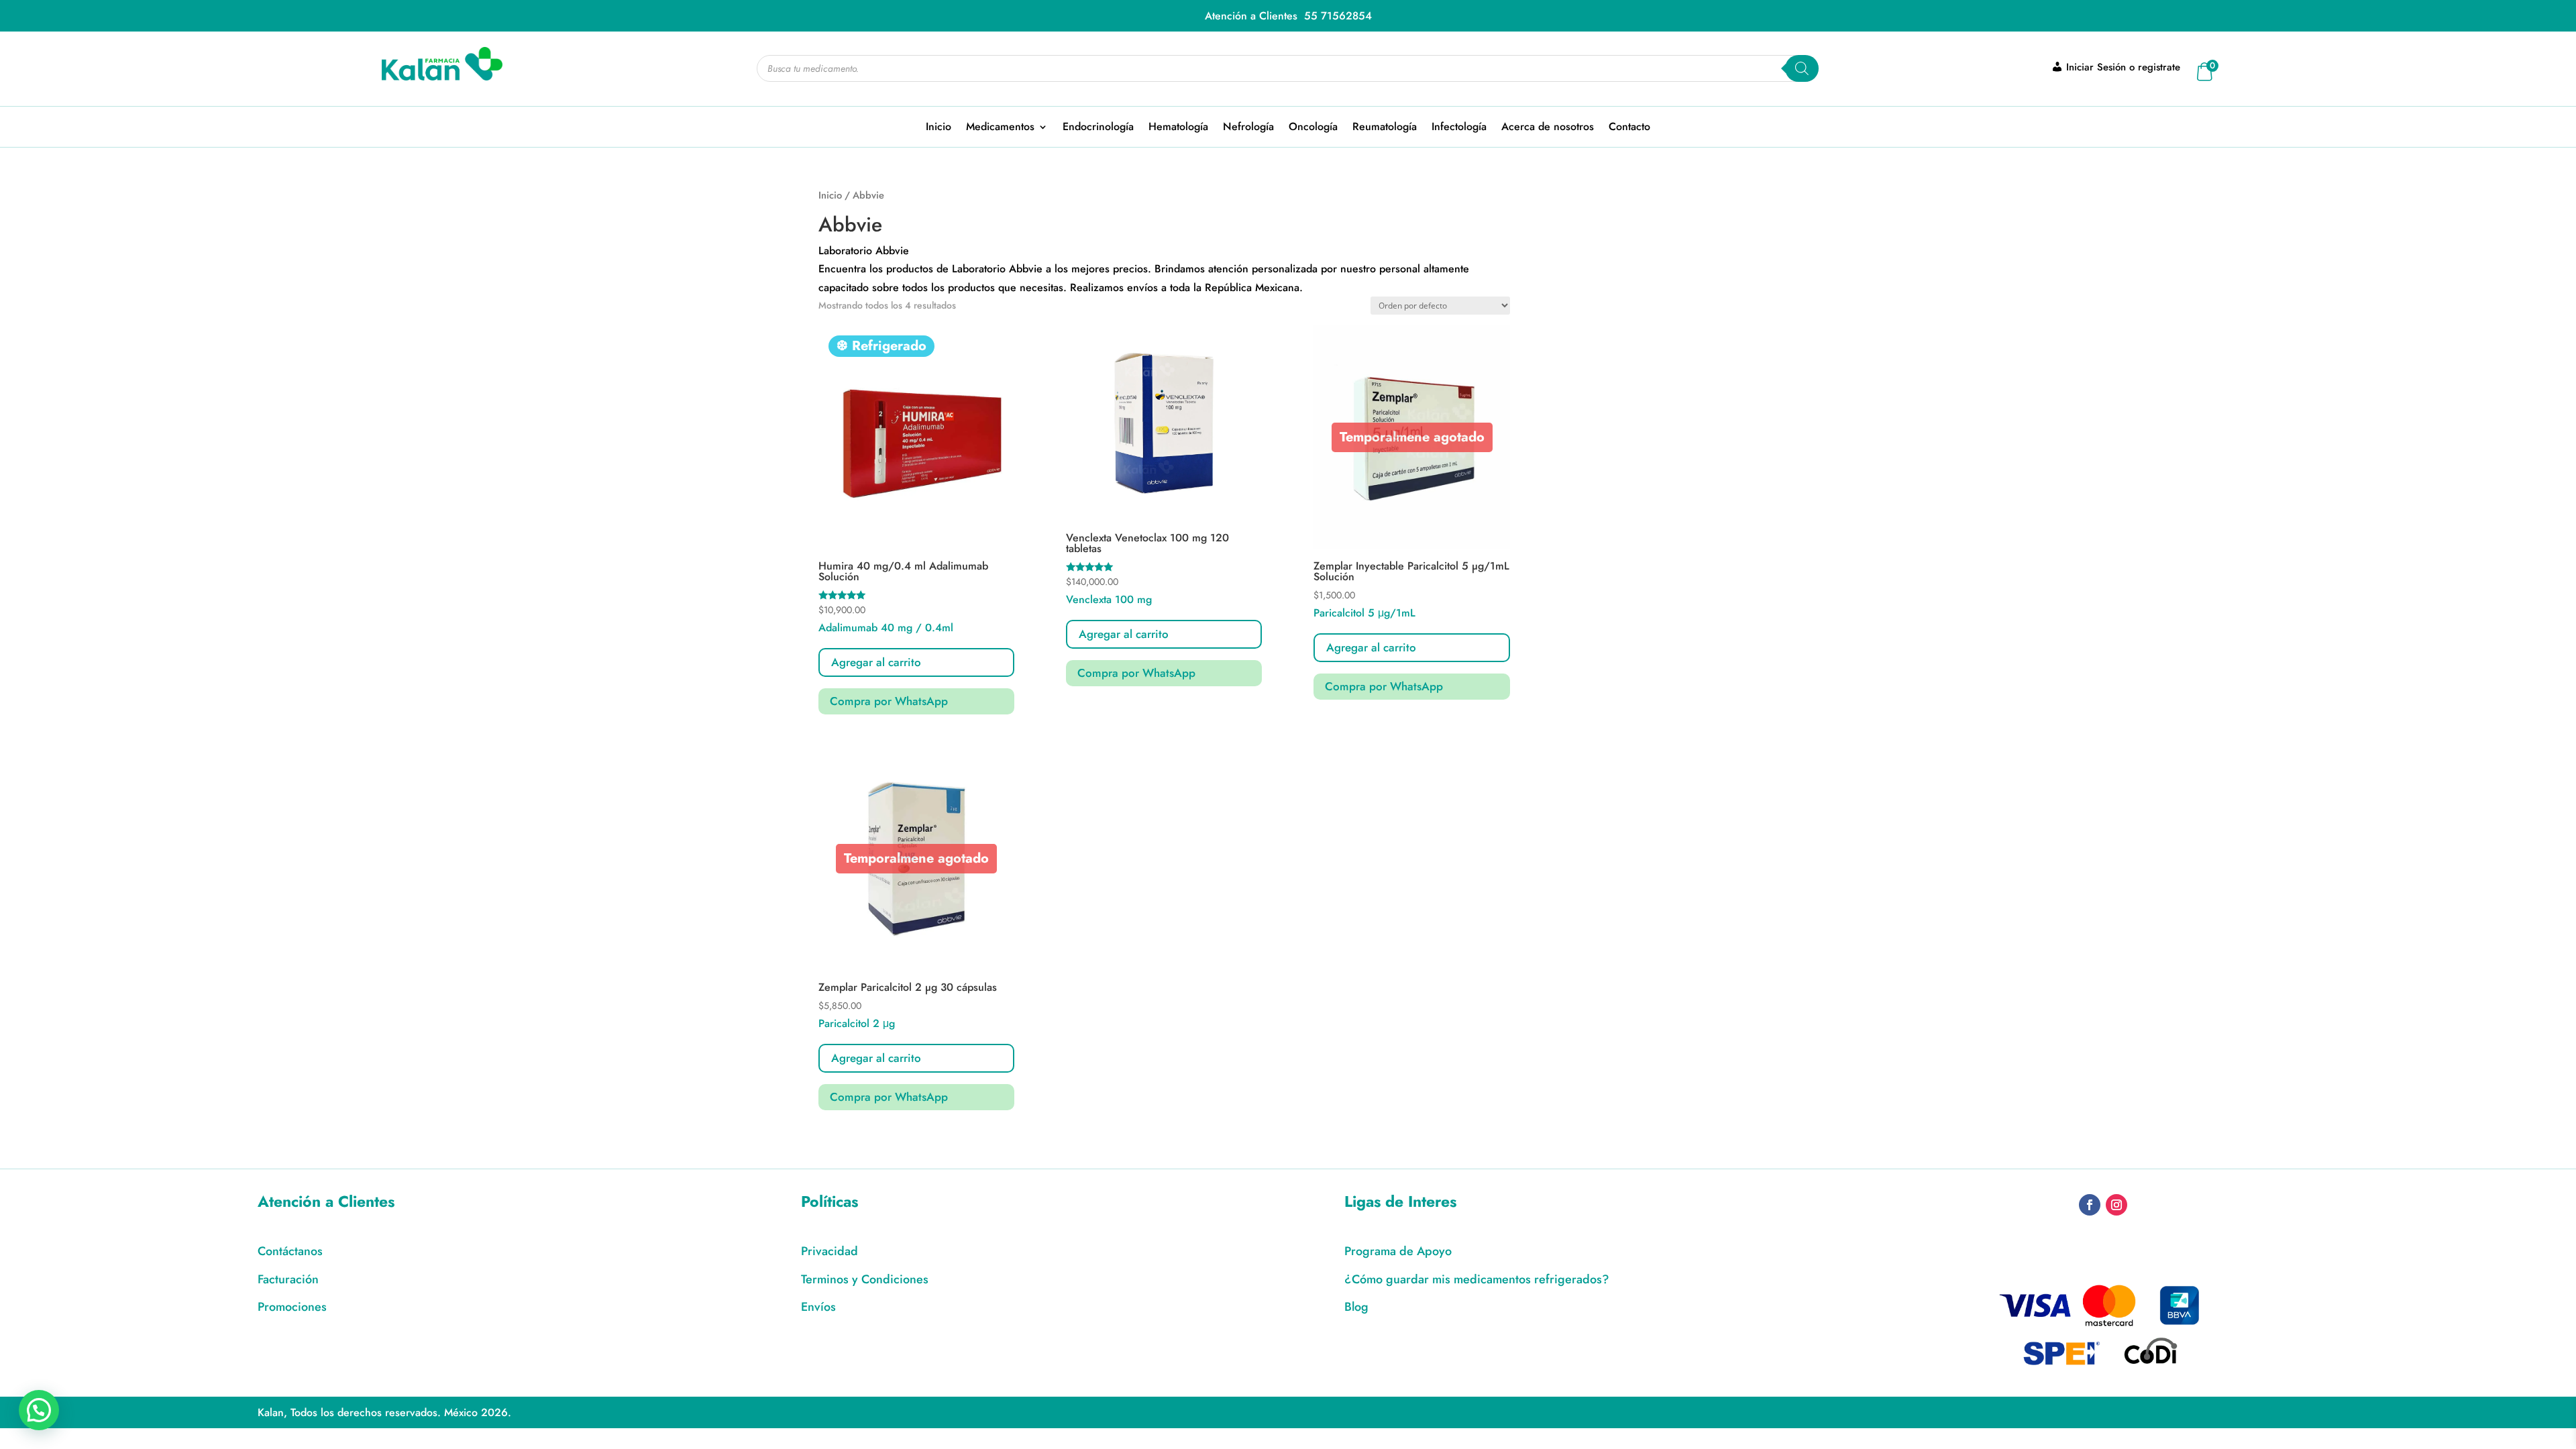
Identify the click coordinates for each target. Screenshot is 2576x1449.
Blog (1356, 1307)
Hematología (1178, 128)
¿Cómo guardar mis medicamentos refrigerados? (1477, 1279)
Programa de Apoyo (1398, 1251)
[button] (39, 1410)
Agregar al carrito (1371, 647)
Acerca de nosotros (1548, 128)
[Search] (1802, 68)
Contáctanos (290, 1251)
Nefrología (1248, 128)
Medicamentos (1000, 128)
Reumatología (1385, 128)
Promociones (292, 1307)
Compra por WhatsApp (889, 701)
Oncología (1313, 128)
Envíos (818, 1307)
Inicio (938, 128)
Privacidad (829, 1251)
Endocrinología (1098, 128)
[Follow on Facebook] (2090, 1205)
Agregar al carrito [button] (876, 662)
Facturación (288, 1279)
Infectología (1459, 128)
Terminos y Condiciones (865, 1279)
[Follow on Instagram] (2116, 1205)
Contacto (1629, 128)
